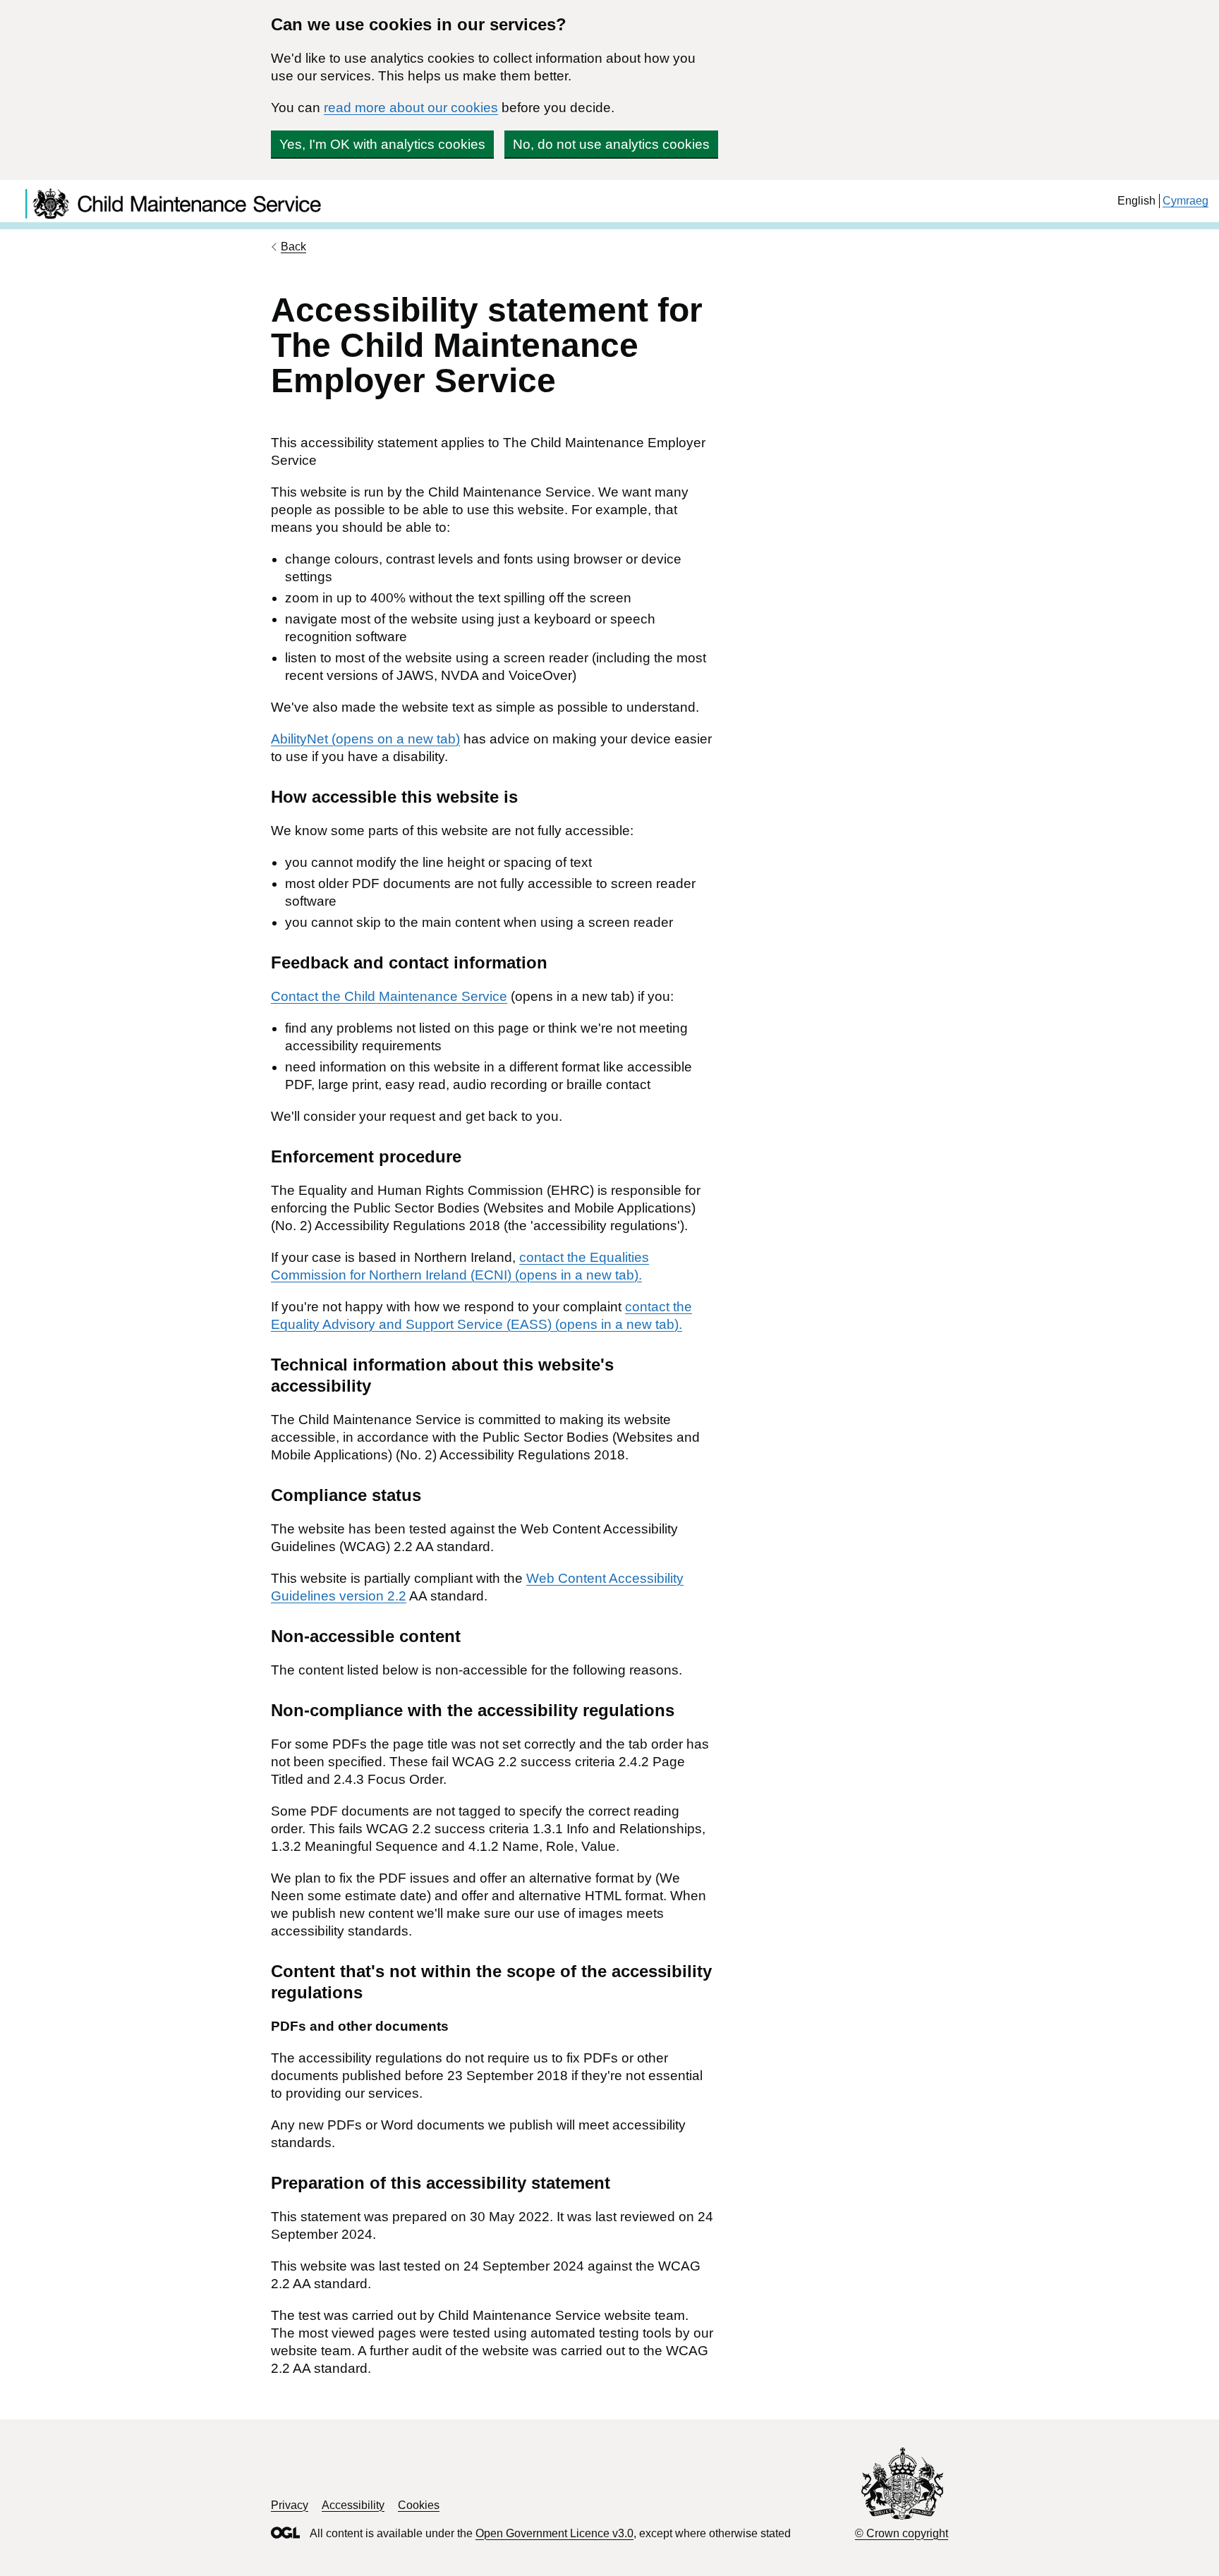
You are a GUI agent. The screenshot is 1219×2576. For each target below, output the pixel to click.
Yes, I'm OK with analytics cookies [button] (382, 144)
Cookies (419, 2505)
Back (293, 247)
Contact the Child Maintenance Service (389, 996)
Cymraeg (1185, 201)
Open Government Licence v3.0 (554, 2533)
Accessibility (353, 2505)
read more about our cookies (411, 108)
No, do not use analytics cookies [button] (611, 144)
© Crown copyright (902, 2533)
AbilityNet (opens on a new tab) (365, 739)
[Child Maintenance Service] (484, 216)
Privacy (290, 2505)
